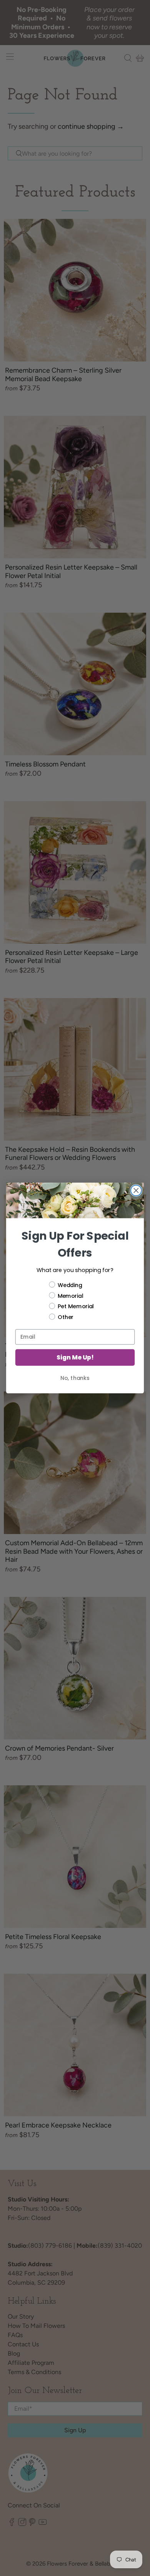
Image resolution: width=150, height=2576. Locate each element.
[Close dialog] (136, 1191)
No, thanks (75, 1378)
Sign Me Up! (75, 1358)
